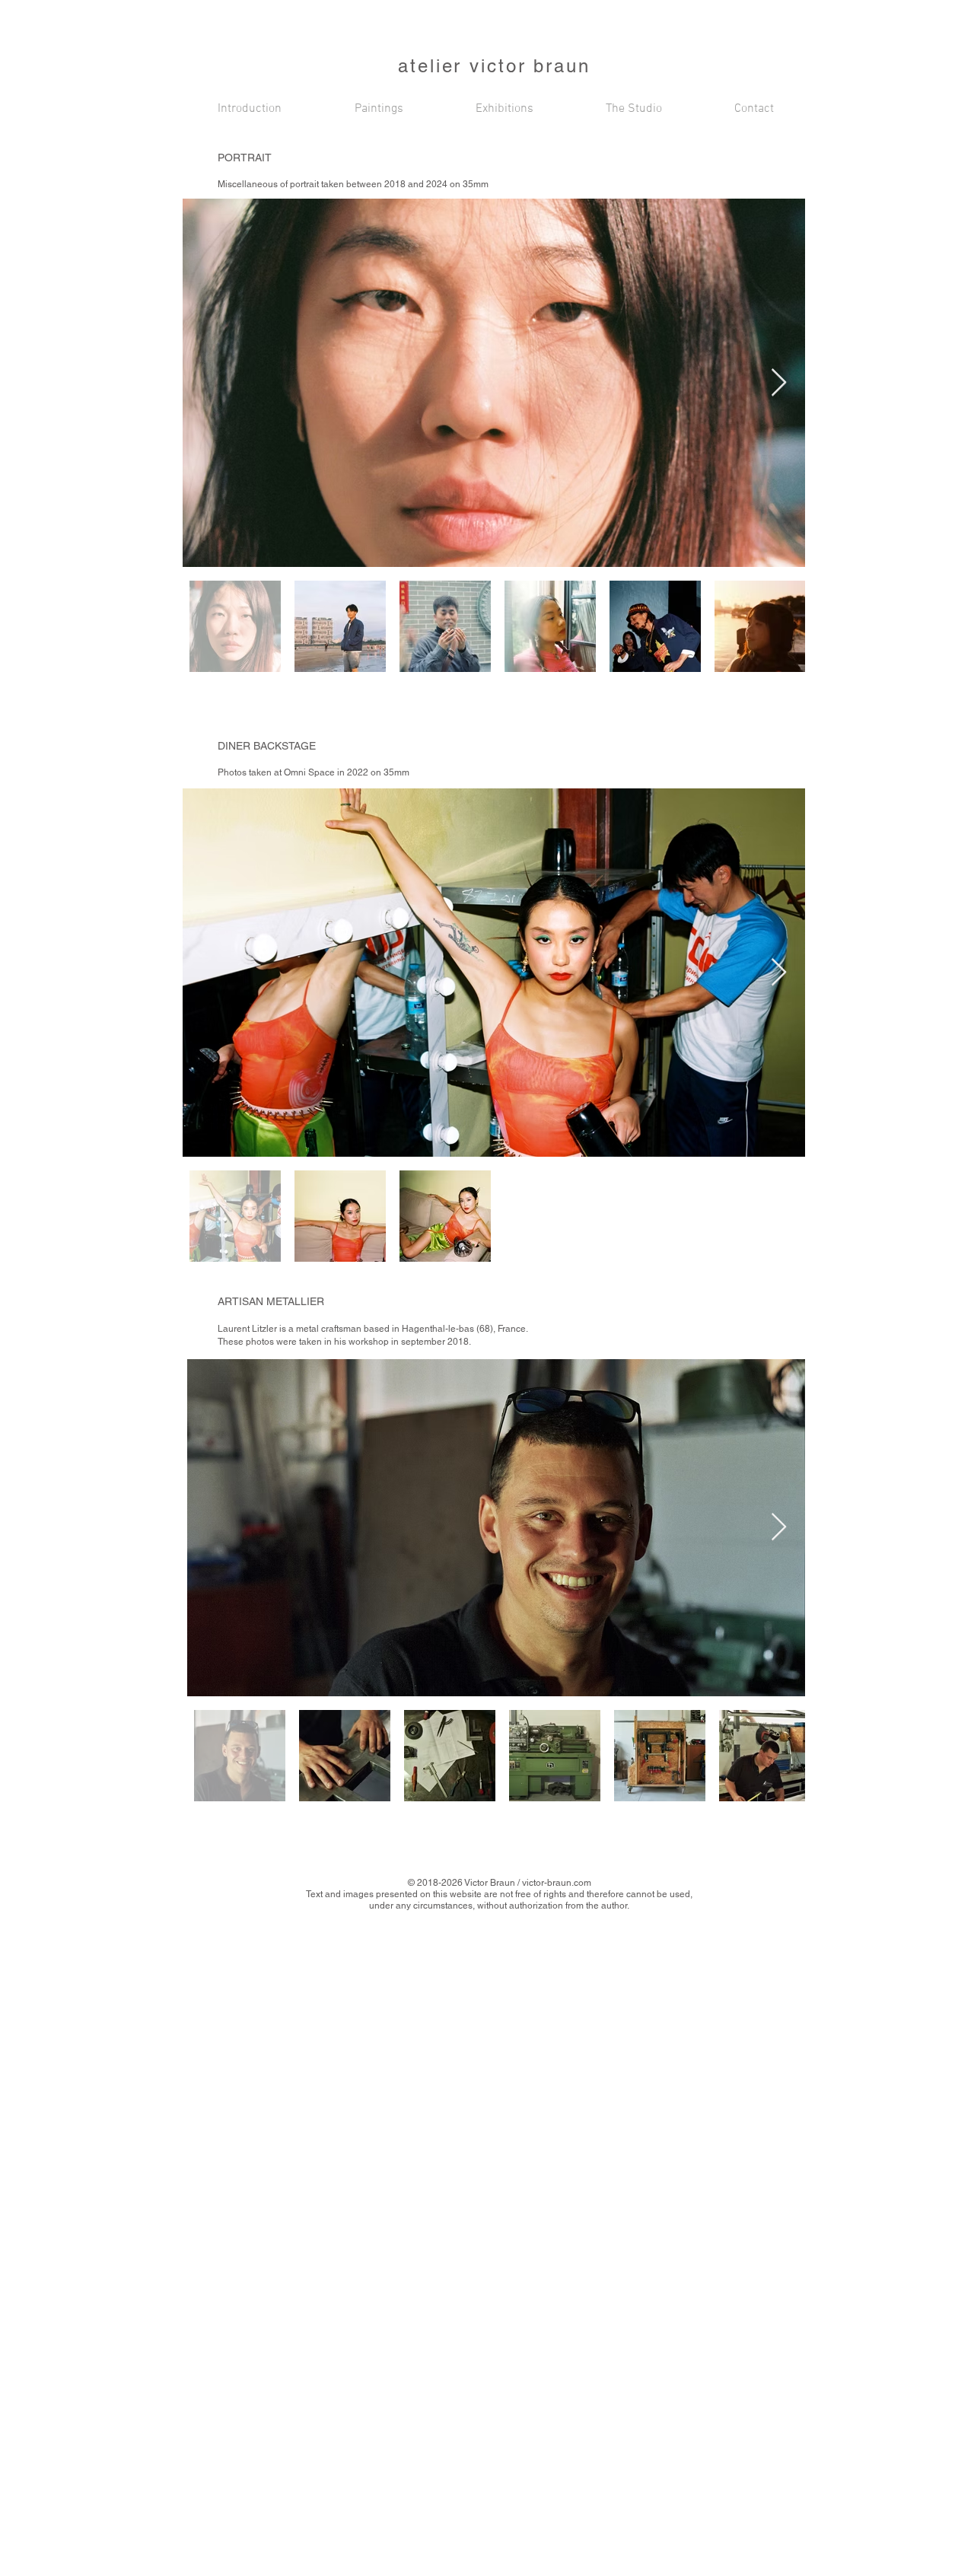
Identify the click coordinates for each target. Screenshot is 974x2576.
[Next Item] (779, 383)
